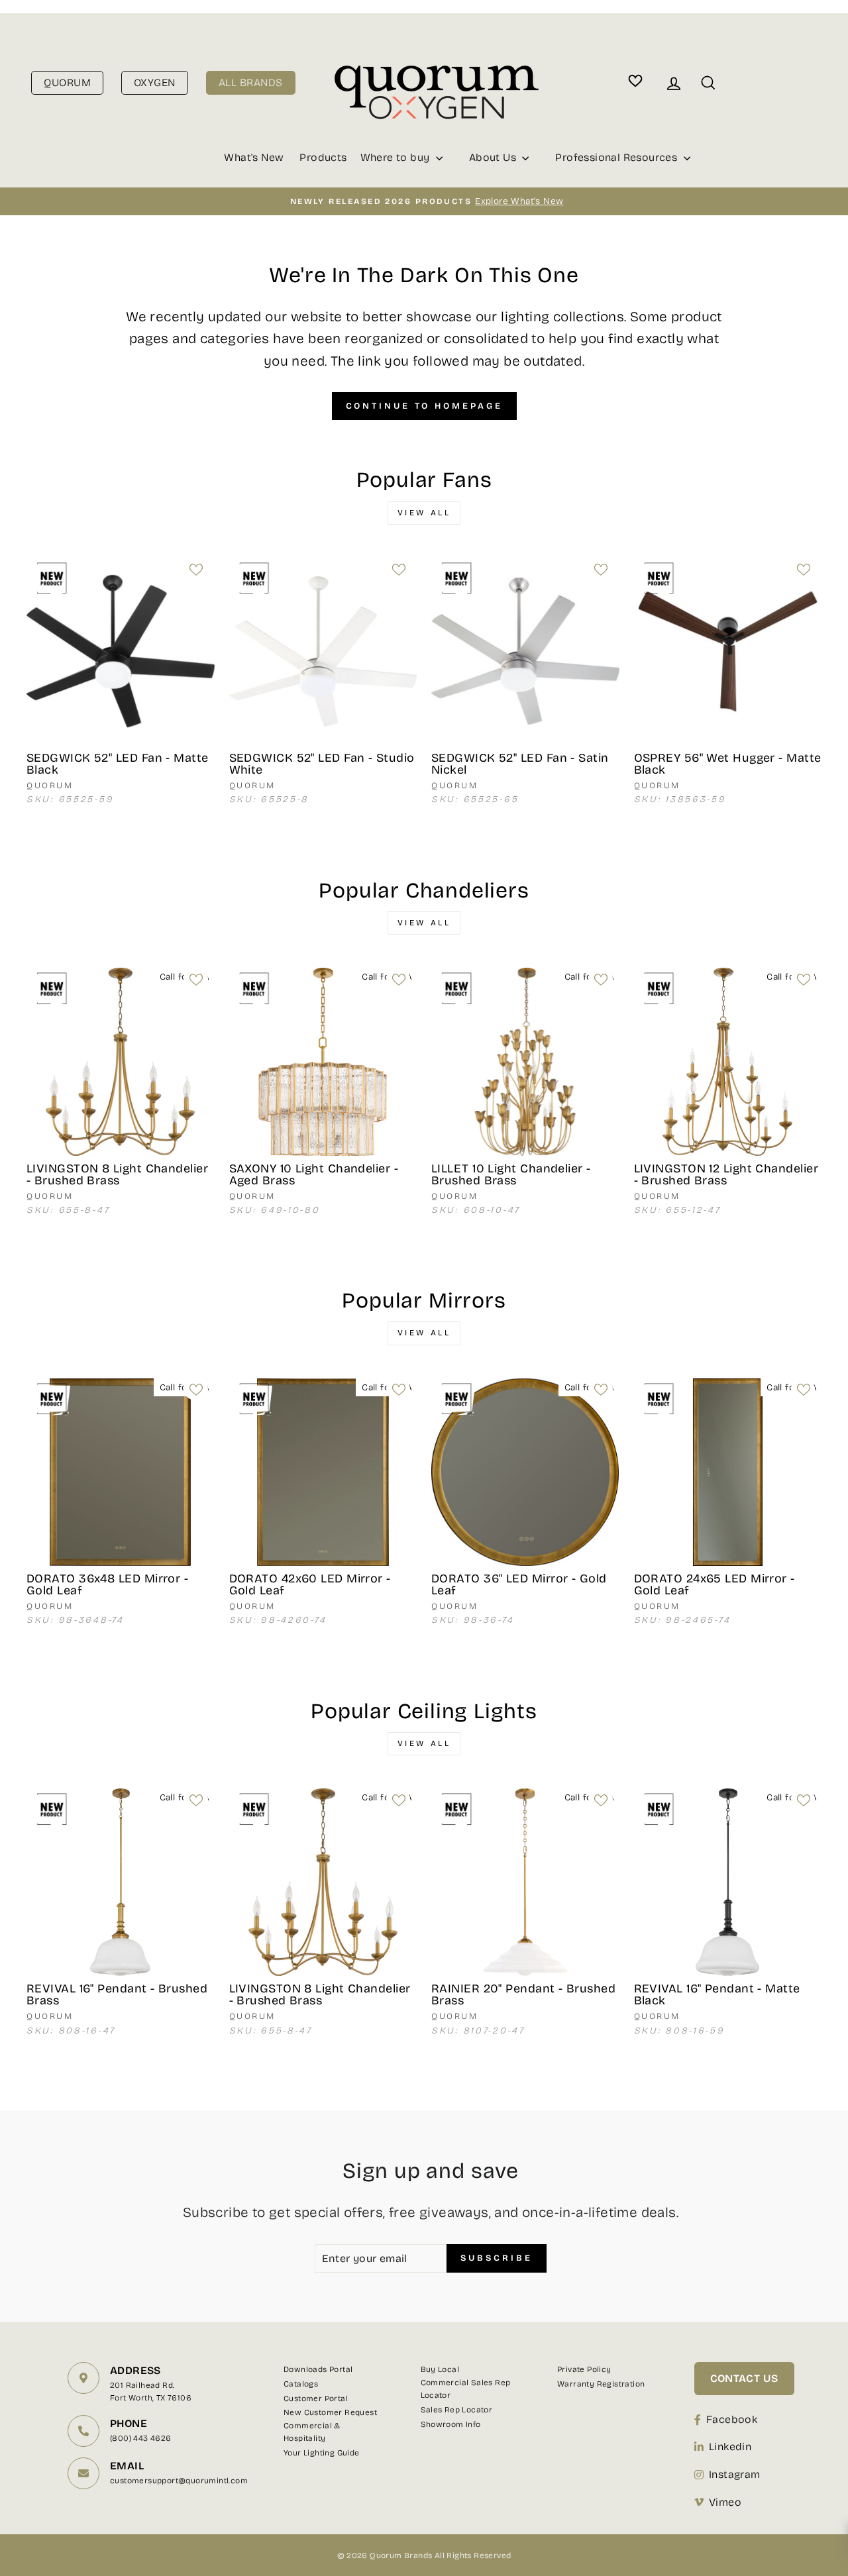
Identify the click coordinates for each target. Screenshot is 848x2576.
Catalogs (301, 2384)
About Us (494, 157)
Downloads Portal (318, 2369)
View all (424, 513)
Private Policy (584, 2369)
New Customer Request (330, 2412)
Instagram (735, 2474)
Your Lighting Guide (322, 2453)
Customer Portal (316, 2398)
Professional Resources (617, 157)
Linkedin (730, 2447)
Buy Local (440, 2369)
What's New (254, 157)
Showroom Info (451, 2424)
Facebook (732, 2419)
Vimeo (725, 2502)
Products (323, 157)
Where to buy (397, 157)
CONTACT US (744, 2378)
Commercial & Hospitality (312, 2432)
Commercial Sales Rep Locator (466, 2389)
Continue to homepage (424, 406)
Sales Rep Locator (457, 2410)
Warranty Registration (601, 2384)
